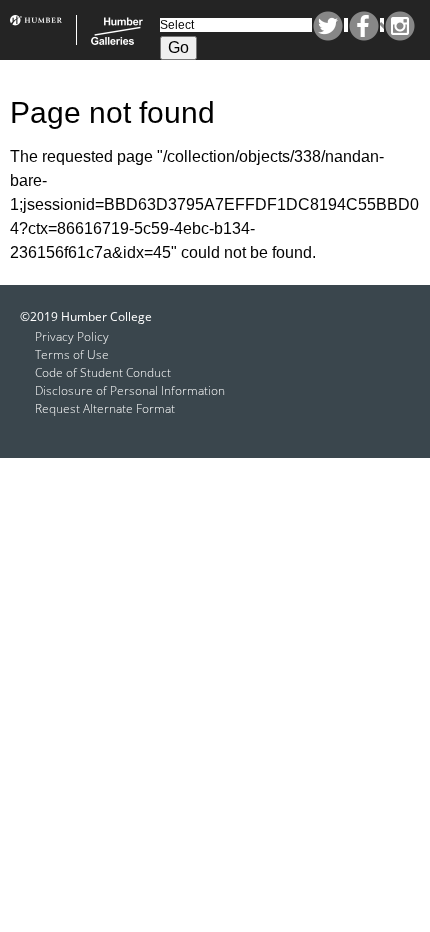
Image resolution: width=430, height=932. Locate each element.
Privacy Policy (72, 336)
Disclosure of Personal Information (130, 390)
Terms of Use (72, 354)
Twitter (328, 26)
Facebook (364, 26)
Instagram (400, 26)
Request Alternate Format (105, 408)
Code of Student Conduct (103, 372)
